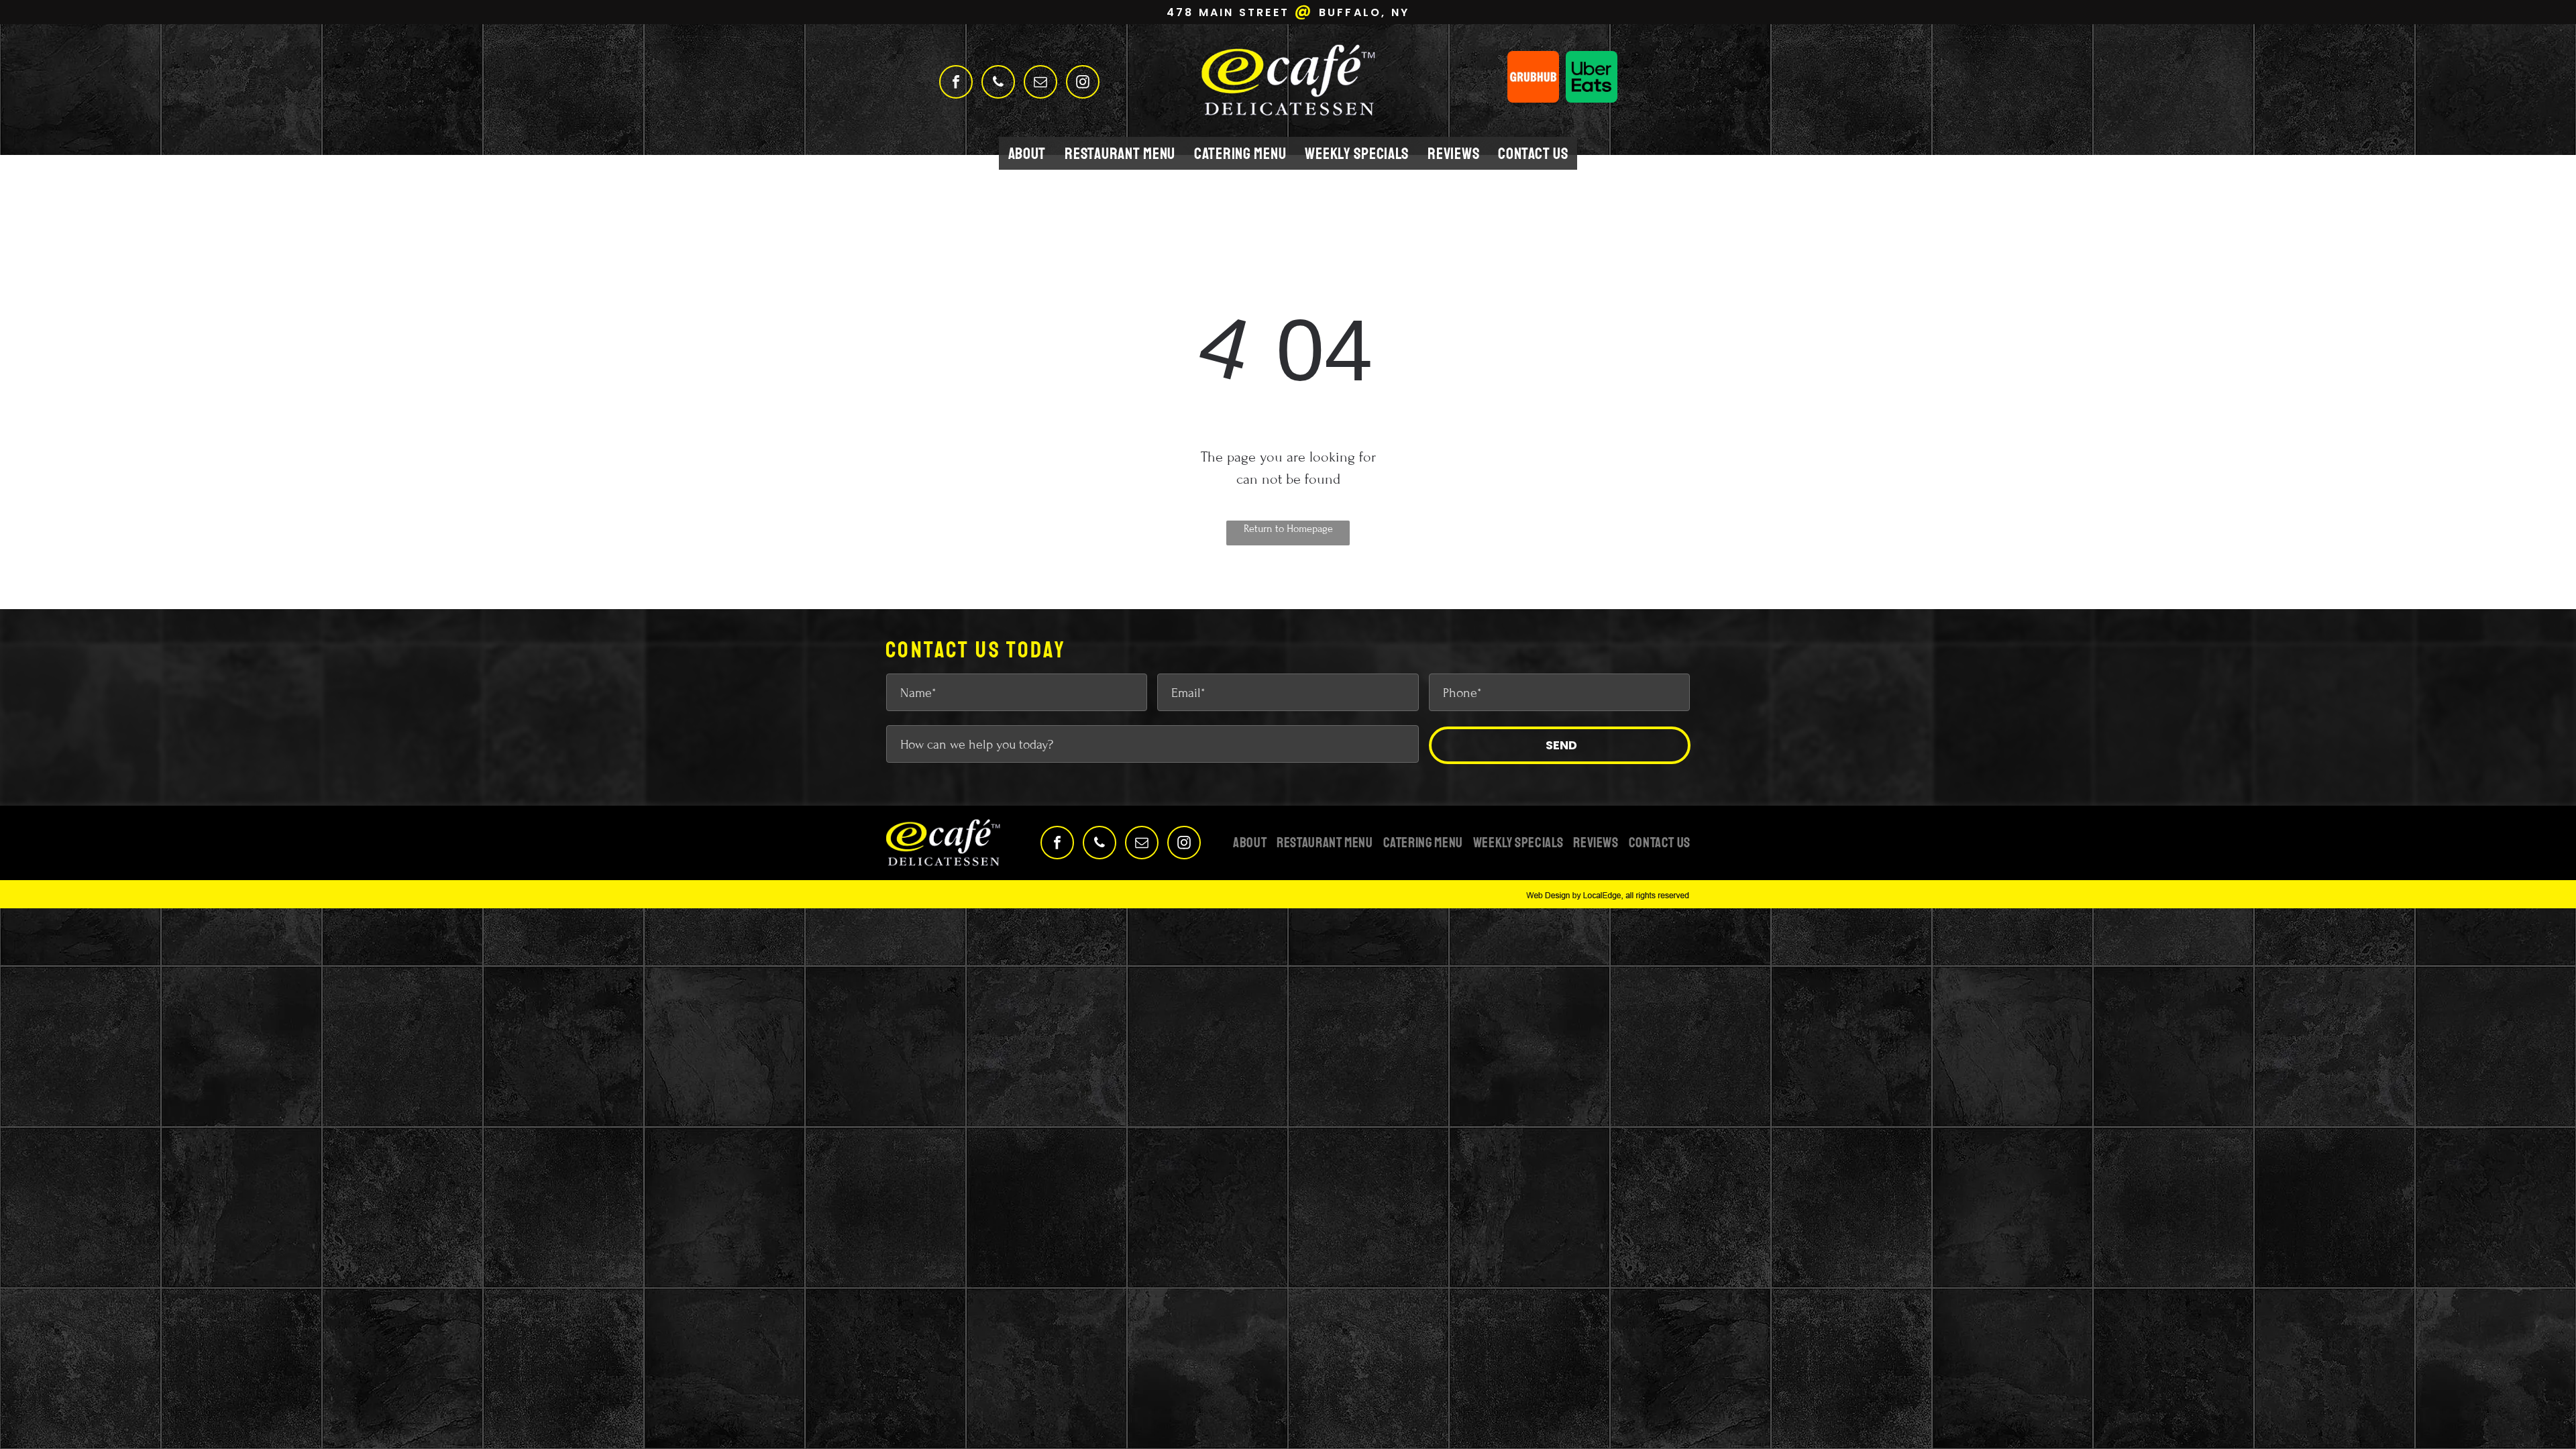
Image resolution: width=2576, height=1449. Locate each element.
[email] (1040, 84)
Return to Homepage (1288, 529)
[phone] (998, 84)
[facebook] (956, 84)
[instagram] (1083, 84)
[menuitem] (1027, 153)
